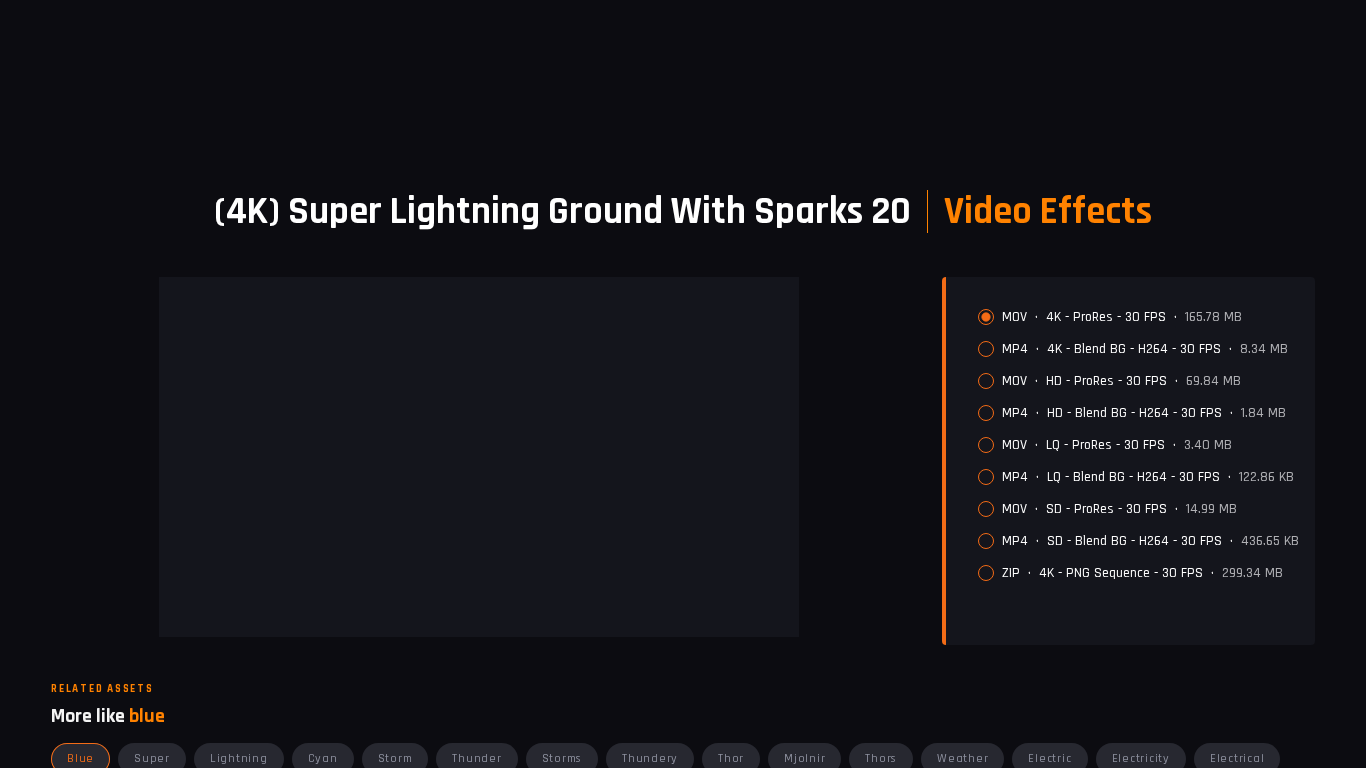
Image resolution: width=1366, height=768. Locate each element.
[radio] (986, 317)
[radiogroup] (1138, 445)
